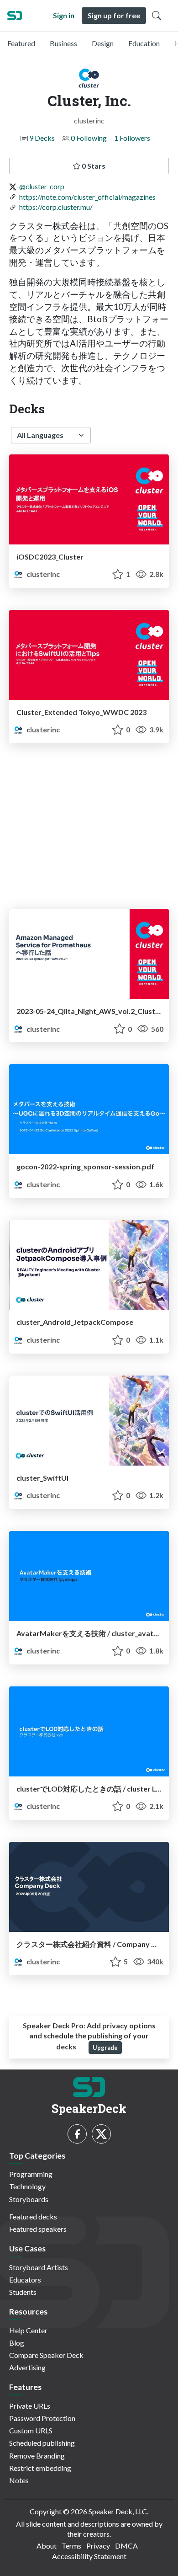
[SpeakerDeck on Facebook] (77, 2134)
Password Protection (42, 2418)
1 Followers (132, 138)
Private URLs (30, 2406)
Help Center (28, 2330)
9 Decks (42, 138)
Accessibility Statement (89, 2556)
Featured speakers (38, 2229)
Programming (31, 2174)
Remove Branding (37, 2456)
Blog (17, 2343)
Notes (19, 2480)
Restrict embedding (40, 2468)
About (47, 2546)
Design (103, 43)
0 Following (89, 138)
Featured (21, 43)
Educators (25, 2280)
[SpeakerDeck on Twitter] (101, 2134)
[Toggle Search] (157, 16)
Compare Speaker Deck (46, 2355)
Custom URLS (31, 2430)
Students (23, 2292)
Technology (27, 2186)
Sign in (64, 15)
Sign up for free (114, 15)
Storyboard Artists (39, 2267)
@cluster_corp (42, 186)
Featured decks (33, 2216)
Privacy (98, 2546)
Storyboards (29, 2199)
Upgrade (105, 2048)
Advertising (27, 2367)
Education (144, 43)
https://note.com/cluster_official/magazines (87, 197)
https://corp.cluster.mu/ (56, 207)
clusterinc (42, 574)
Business (63, 43)
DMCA (126, 2546)
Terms (71, 2546)
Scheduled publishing (42, 2443)
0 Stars (93, 166)
